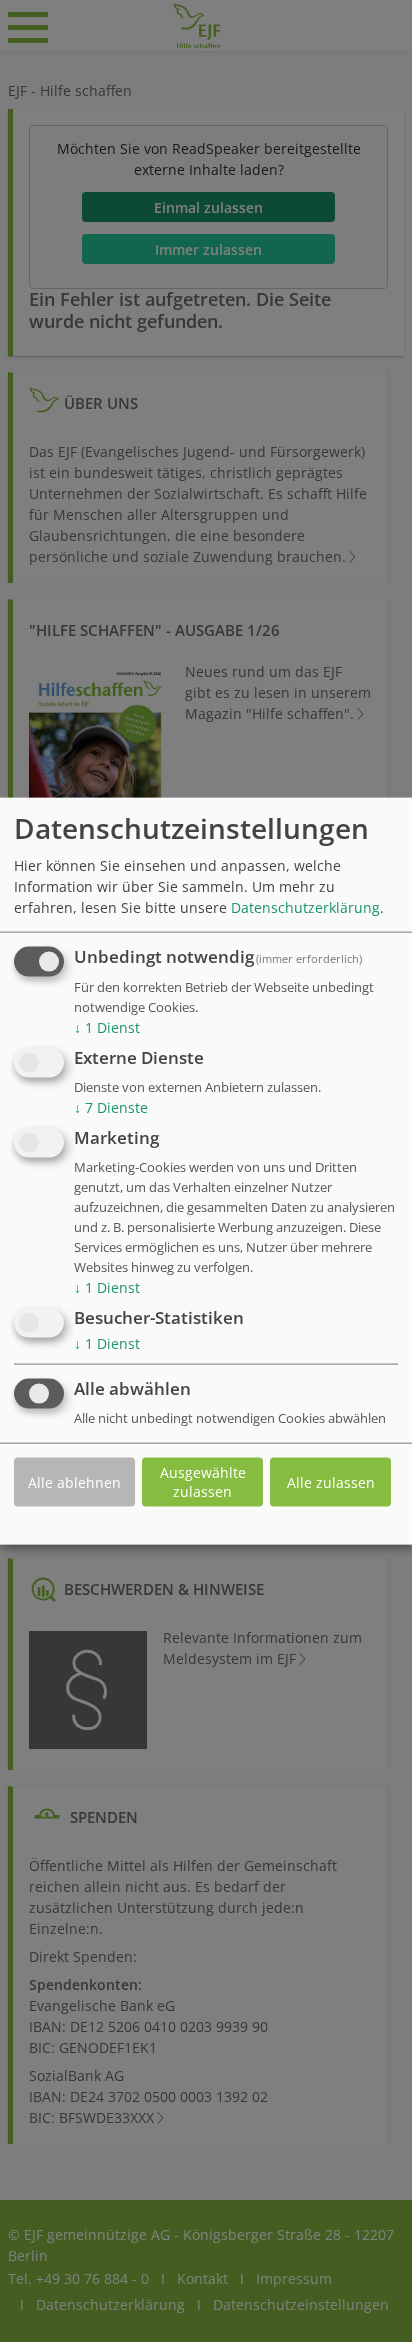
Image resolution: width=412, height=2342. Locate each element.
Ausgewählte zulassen (203, 1482)
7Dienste (111, 1107)
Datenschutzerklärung (305, 907)
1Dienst (107, 1027)
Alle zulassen (331, 1481)
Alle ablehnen (74, 1481)
